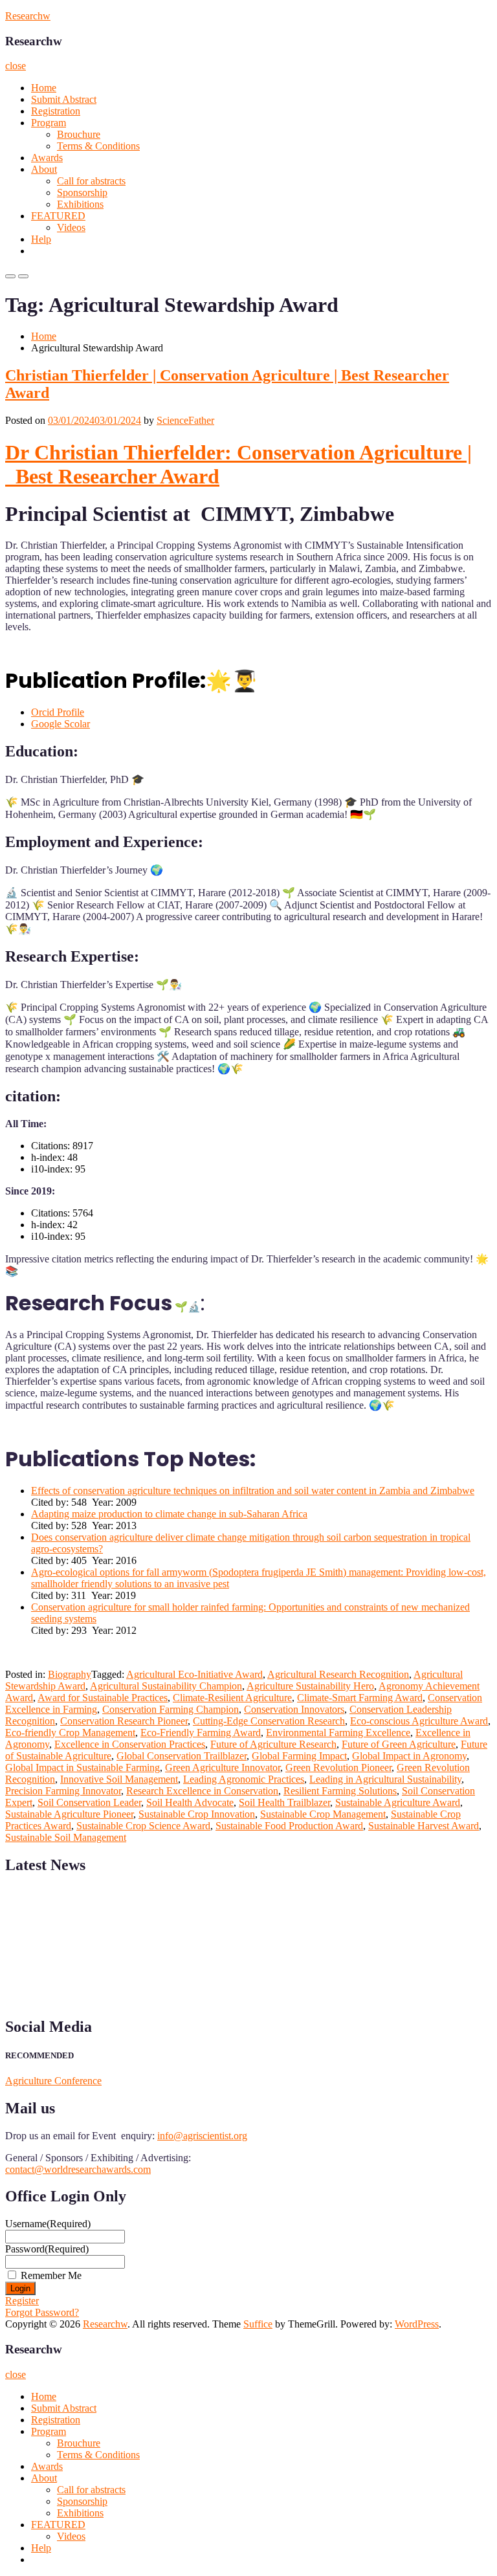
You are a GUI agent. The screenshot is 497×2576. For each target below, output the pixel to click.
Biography (70, 1674)
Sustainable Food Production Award (289, 1826)
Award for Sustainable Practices (103, 1698)
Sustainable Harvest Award (424, 1826)
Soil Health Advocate (190, 1802)
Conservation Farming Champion (171, 1709)
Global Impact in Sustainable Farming (83, 1767)
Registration (56, 111)
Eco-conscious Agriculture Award (419, 1721)
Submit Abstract (64, 99)
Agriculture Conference (53, 2081)
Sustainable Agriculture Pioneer (69, 1814)
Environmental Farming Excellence (338, 1733)
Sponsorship (82, 193)
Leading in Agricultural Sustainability (385, 1779)
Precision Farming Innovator (63, 1791)
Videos (71, 227)
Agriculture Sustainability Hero (310, 1686)
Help (41, 239)
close (16, 66)
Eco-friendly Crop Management (70, 1733)
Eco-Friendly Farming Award (201, 1733)
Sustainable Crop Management (323, 1814)
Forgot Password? (42, 2312)
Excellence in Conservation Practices (130, 1744)
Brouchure (79, 134)
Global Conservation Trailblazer (182, 1756)
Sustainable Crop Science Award (143, 1826)
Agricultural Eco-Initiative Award (194, 1674)
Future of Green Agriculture (399, 1744)
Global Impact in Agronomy (409, 1756)
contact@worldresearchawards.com (78, 2169)
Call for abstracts (91, 181)
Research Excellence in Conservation (202, 1791)
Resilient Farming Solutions (340, 1791)
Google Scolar (61, 724)
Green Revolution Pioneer (338, 1767)
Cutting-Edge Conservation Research (269, 1721)
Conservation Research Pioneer (124, 1721)
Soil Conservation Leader (89, 1802)
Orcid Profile (58, 712)
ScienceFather (185, 420)
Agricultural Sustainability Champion (166, 1686)
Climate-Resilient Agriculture (232, 1698)
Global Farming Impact (299, 1756)
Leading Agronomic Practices (244, 1779)
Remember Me (51, 2275)
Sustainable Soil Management (66, 1837)
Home (44, 88)
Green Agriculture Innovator (223, 1767)
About (44, 169)
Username (48, 2224)
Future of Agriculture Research (273, 1744)
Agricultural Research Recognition (338, 1674)
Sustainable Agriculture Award (398, 1802)
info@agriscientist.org (202, 2136)
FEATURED (58, 216)
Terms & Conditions (98, 146)
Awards (47, 158)
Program (49, 123)
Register (22, 2301)
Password (47, 2249)
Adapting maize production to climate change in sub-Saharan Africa (169, 1514)
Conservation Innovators (294, 1709)
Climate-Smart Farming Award (360, 1698)
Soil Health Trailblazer (284, 1802)
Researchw (28, 16)
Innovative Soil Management (119, 1779)
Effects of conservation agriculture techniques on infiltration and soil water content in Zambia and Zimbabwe (253, 1491)
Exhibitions (80, 204)
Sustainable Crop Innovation (197, 1814)
